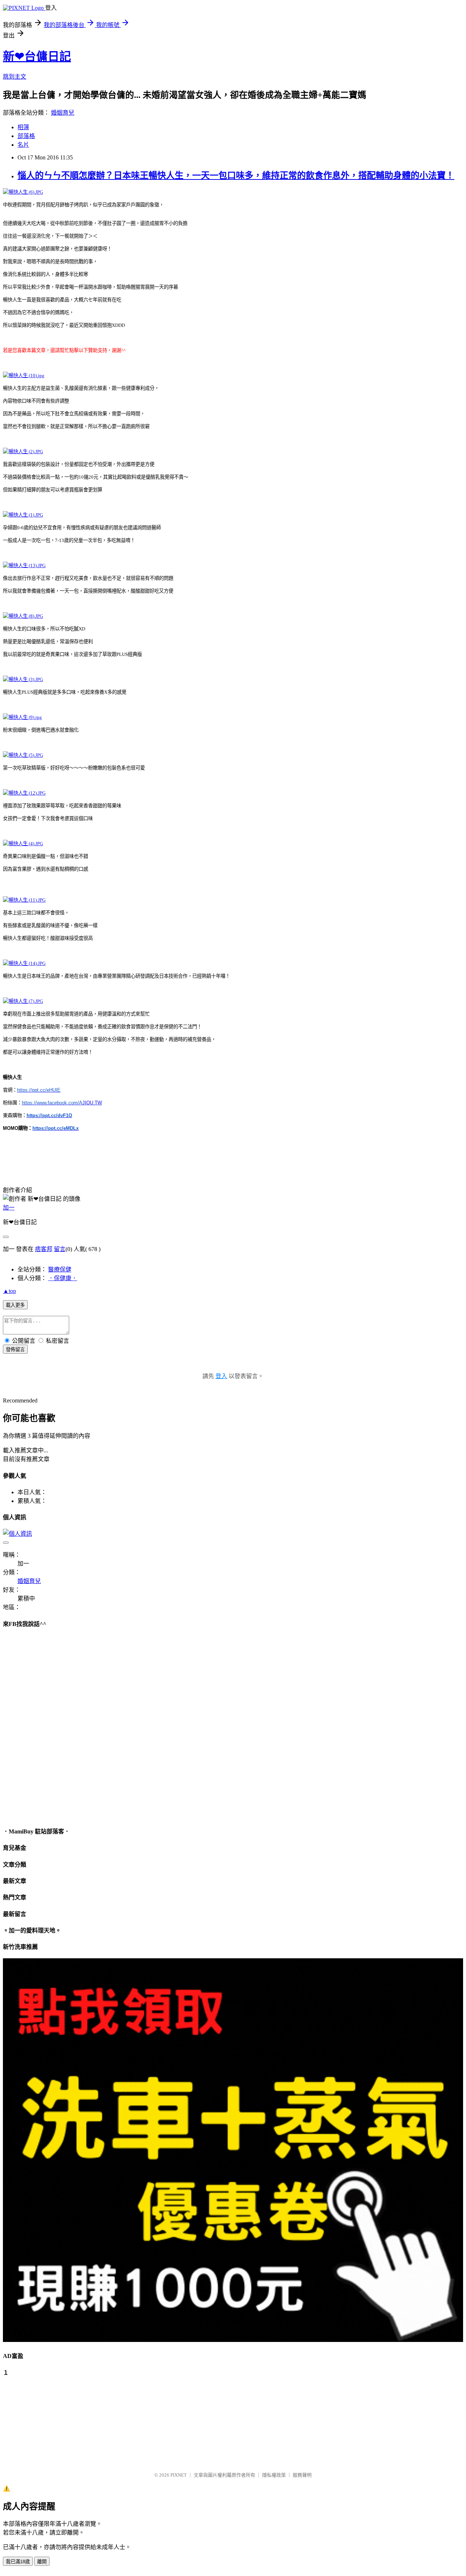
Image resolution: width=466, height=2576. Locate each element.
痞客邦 (44, 1249)
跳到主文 (15, 77)
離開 (42, 2562)
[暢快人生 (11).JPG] (24, 900)
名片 (23, 145)
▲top (9, 1291)
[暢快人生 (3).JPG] (23, 679)
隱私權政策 (274, 2475)
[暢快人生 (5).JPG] (23, 755)
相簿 (23, 127)
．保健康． (63, 1278)
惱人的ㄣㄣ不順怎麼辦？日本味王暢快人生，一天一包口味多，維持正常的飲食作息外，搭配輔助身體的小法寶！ (236, 175)
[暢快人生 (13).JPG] (24, 565)
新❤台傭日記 (37, 56)
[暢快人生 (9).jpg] (22, 717)
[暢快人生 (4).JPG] (23, 844)
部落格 (26, 136)
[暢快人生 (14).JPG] (24, 963)
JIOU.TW (62, 1103)
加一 (9, 1208)
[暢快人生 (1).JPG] (23, 515)
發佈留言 (15, 1350)
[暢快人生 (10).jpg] (24, 375)
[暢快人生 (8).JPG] (23, 616)
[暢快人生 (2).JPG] (23, 452)
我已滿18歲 (18, 2562)
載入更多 (15, 1305)
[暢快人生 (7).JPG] (23, 1001)
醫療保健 (60, 1269)
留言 (60, 1249)
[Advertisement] (39, 2421)
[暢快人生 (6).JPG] (23, 192)
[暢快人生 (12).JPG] (24, 793)
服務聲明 (302, 2475)
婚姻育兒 (63, 113)
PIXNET (179, 2475)
